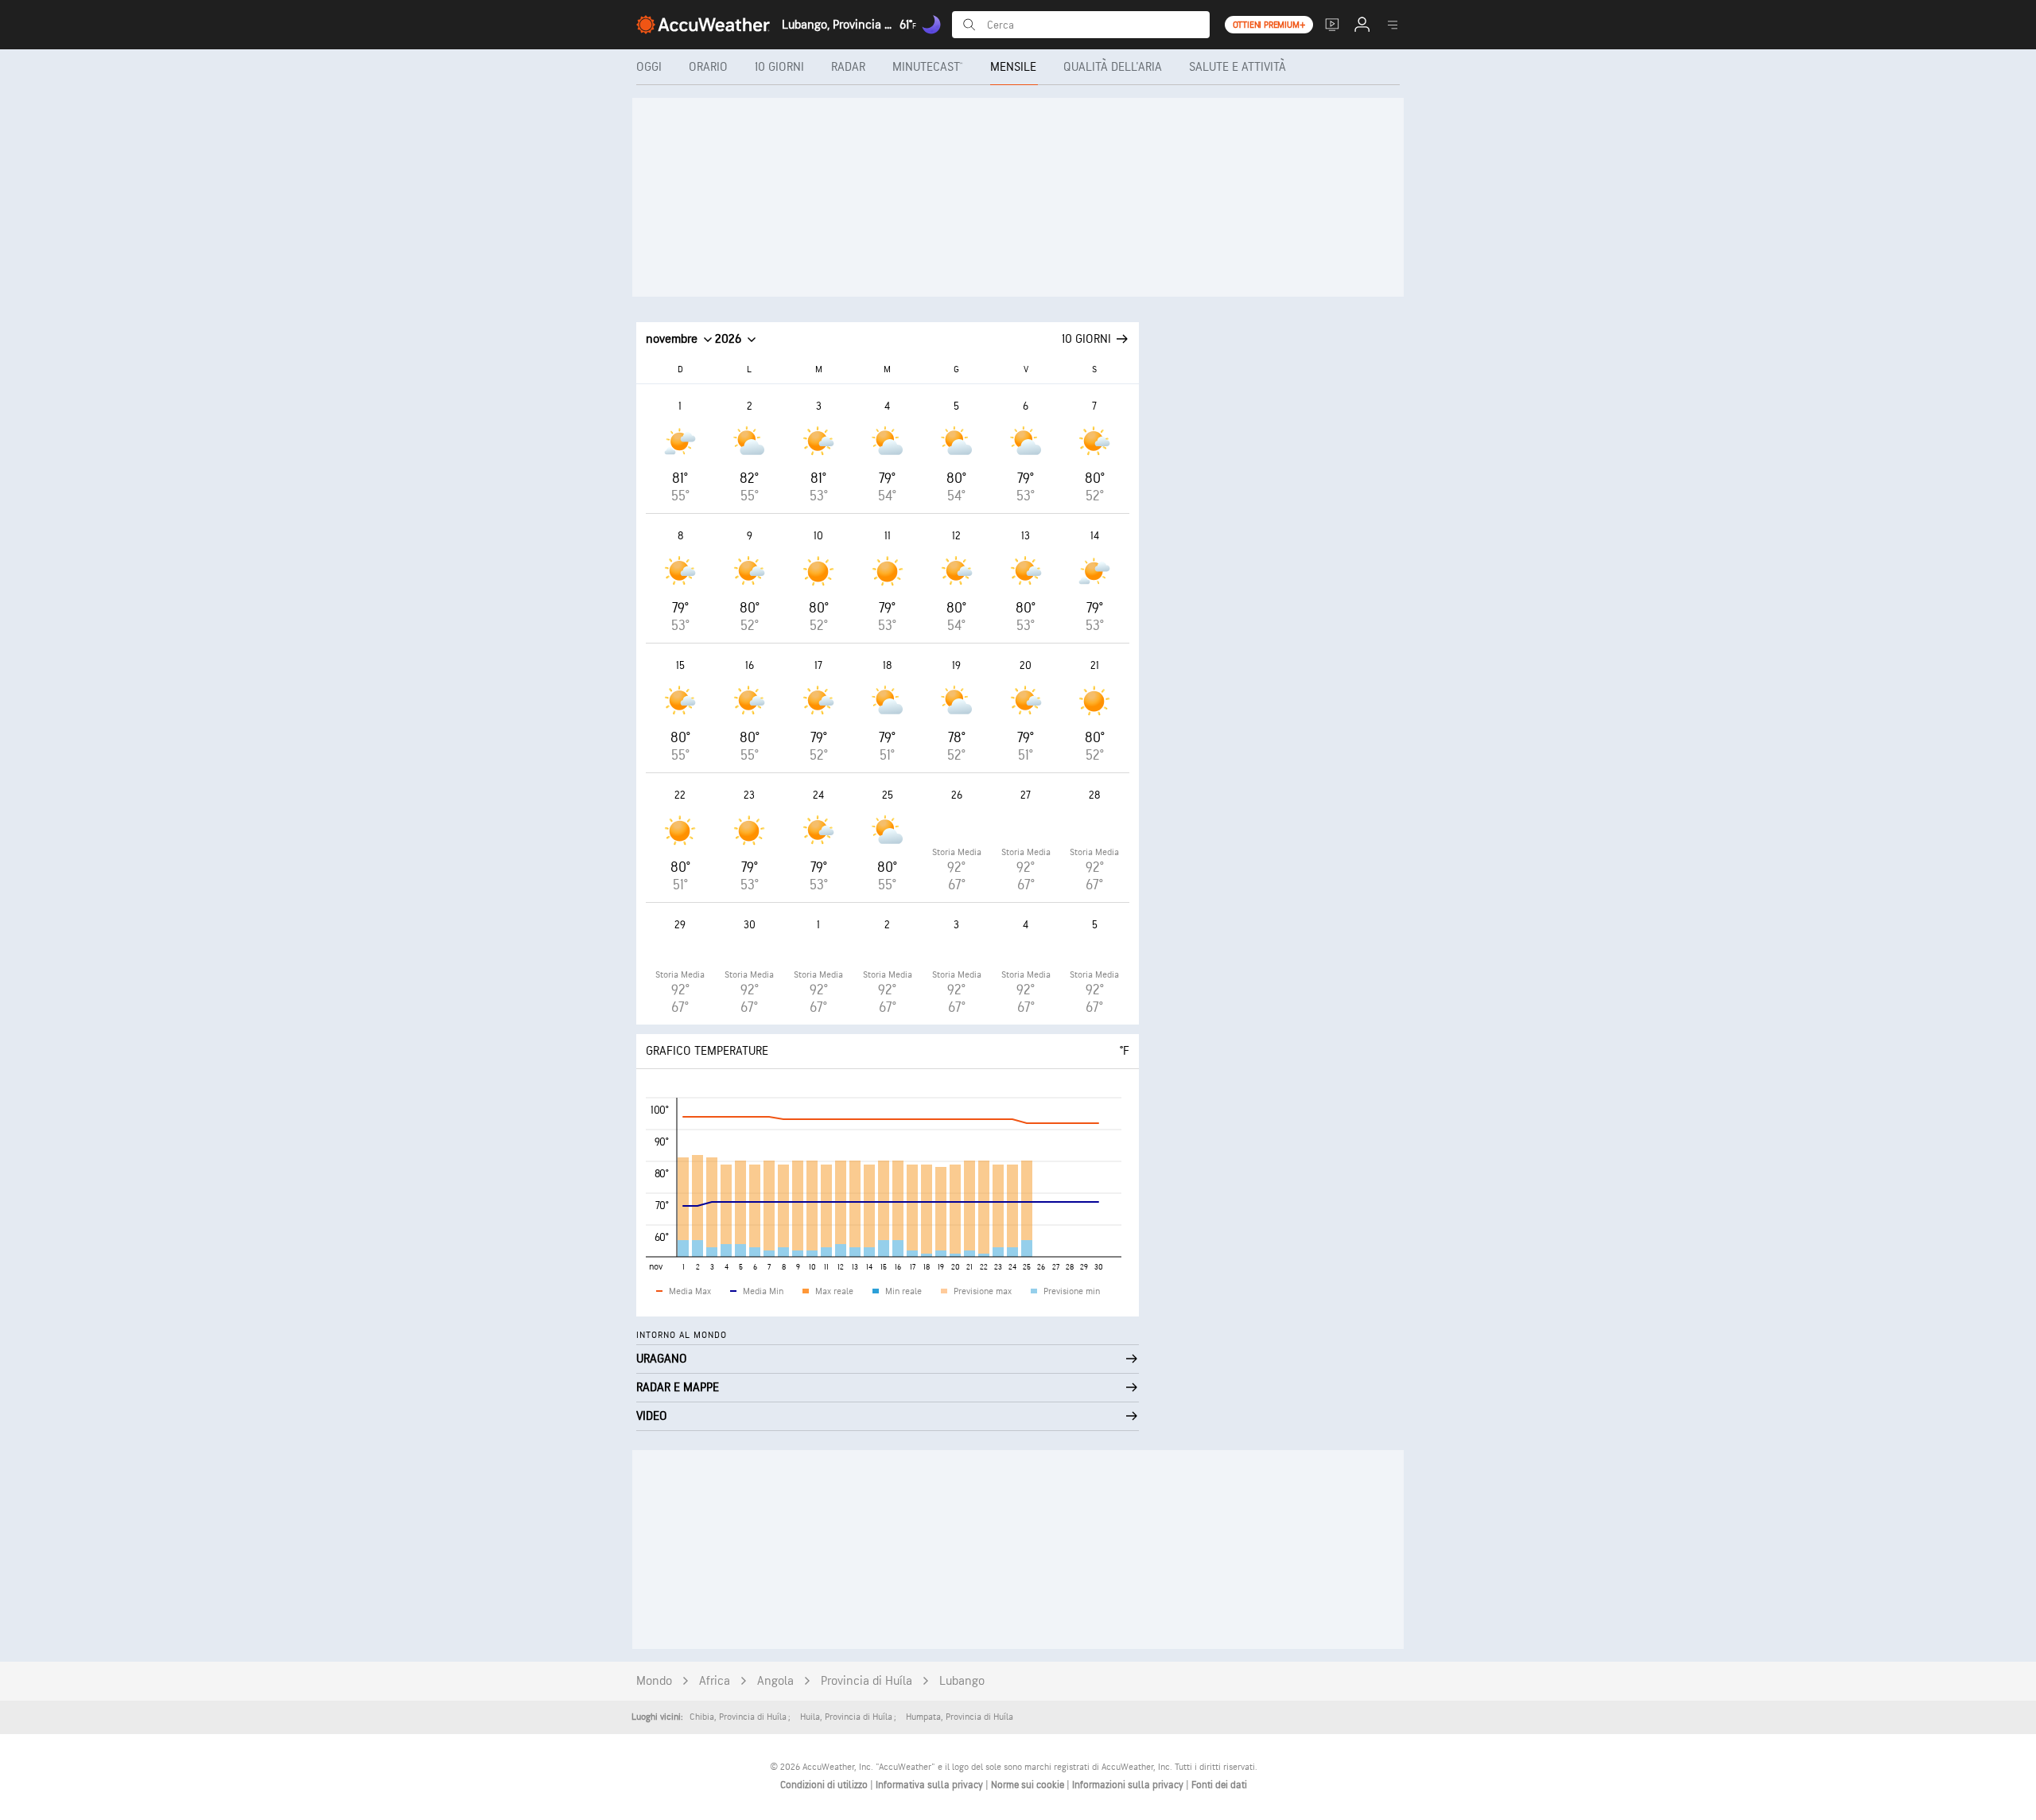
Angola (775, 1681)
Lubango (962, 1681)
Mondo (654, 1681)
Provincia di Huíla (866, 1681)
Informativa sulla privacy (931, 1785)
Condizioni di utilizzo (825, 1785)
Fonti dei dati (1219, 1785)
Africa (715, 1681)
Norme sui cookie (1029, 1785)
